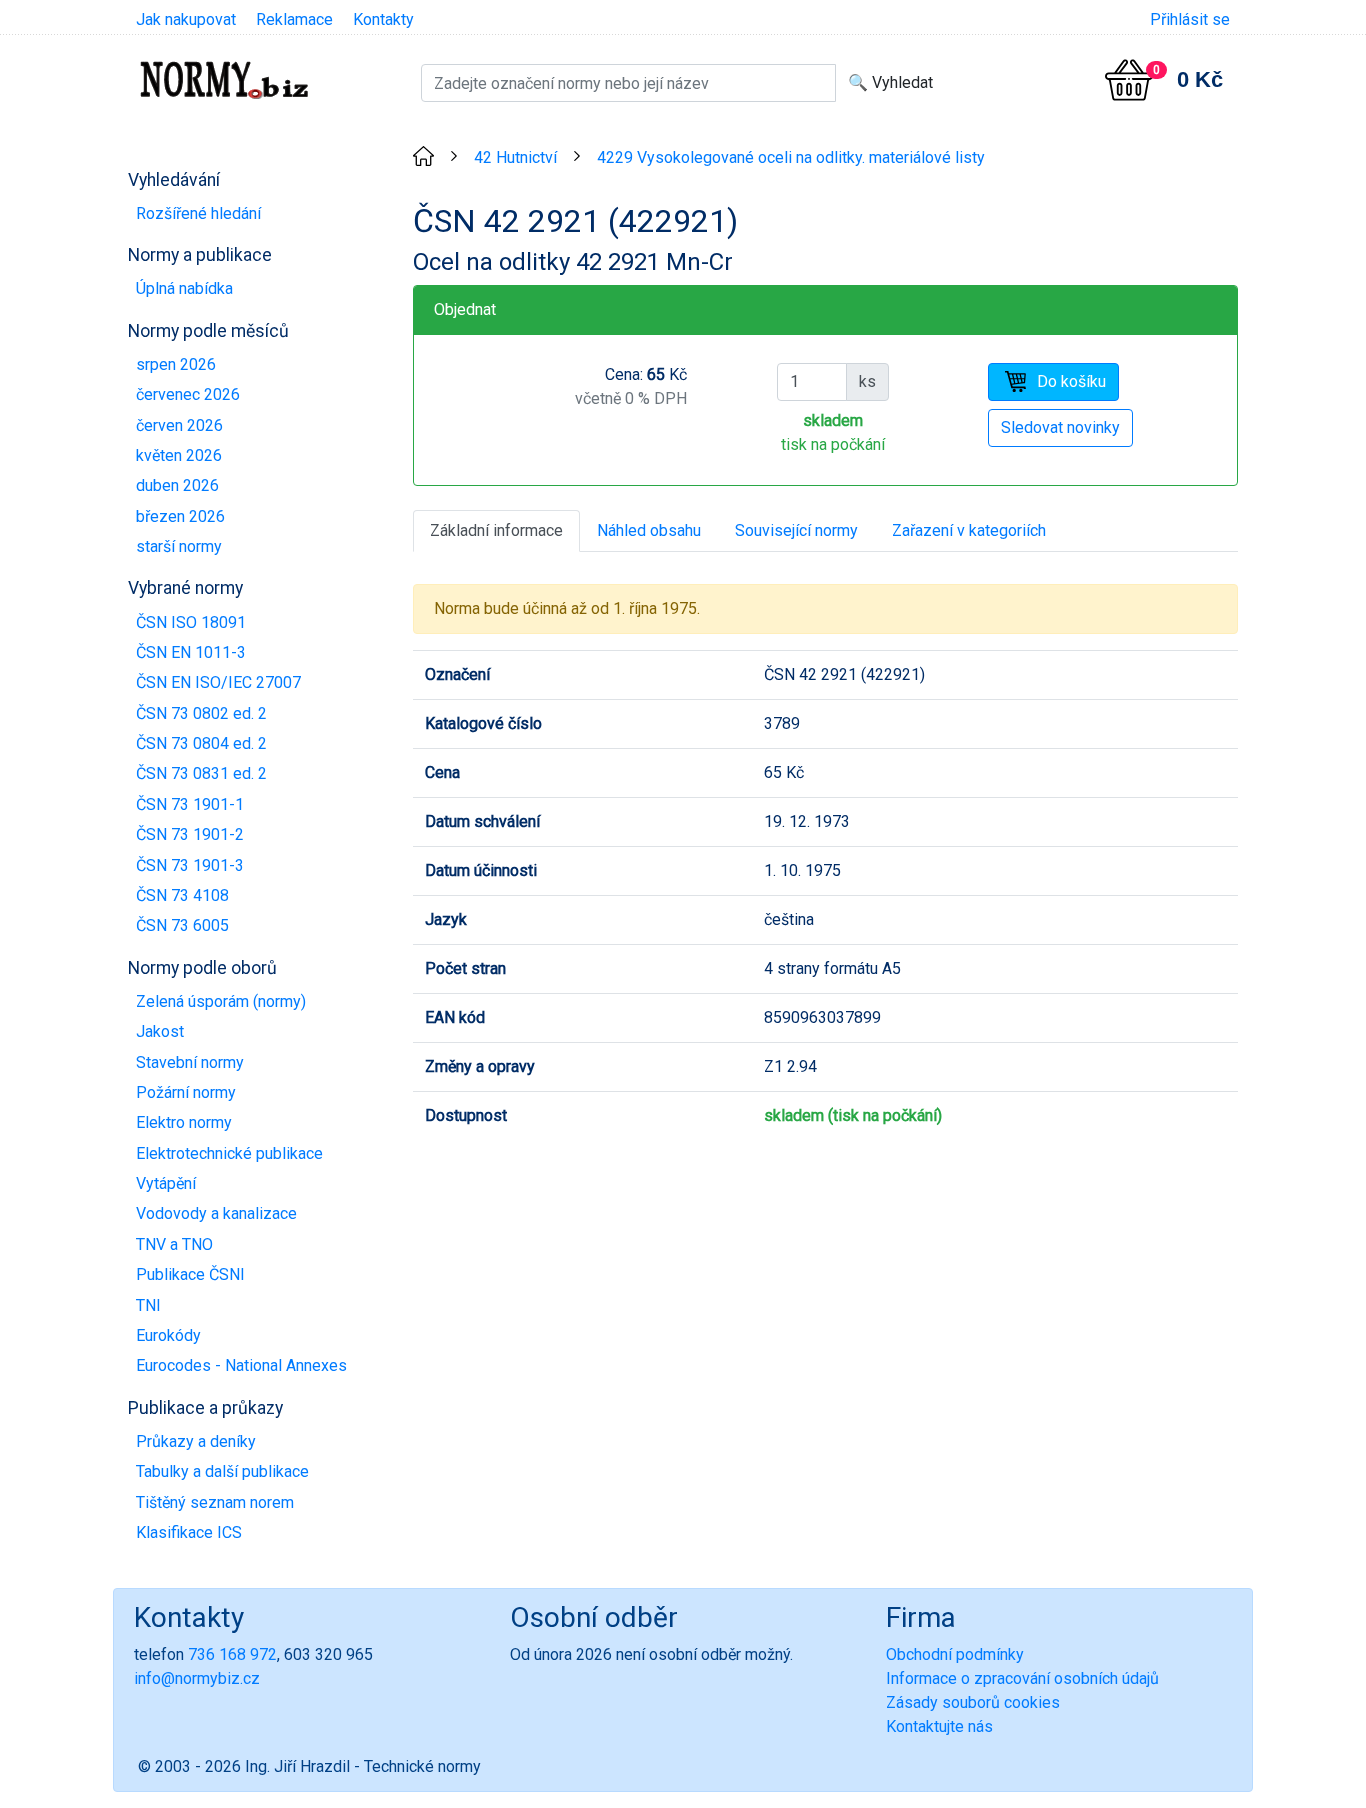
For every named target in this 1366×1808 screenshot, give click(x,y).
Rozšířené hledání (198, 213)
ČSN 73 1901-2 (190, 834)
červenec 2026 (188, 394)
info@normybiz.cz (197, 1678)
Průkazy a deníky (196, 1441)
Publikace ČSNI (190, 1274)
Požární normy (186, 1092)
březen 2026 (180, 516)
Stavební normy (190, 1062)
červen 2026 (179, 425)
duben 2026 (177, 485)
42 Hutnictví (515, 157)
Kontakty (383, 19)
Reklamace (294, 19)
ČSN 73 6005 (182, 925)
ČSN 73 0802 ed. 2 (201, 713)
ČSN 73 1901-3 (190, 865)
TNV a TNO (174, 1244)
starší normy (179, 546)
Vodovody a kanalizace (216, 1213)
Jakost (160, 1031)
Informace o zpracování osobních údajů (1022, 1678)
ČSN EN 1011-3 (191, 652)
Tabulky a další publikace (222, 1471)
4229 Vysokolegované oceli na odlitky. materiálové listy (791, 157)
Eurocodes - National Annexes (241, 1365)
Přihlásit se (1190, 19)
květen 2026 (179, 455)
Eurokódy (168, 1335)
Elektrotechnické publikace (229, 1153)
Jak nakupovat (186, 19)
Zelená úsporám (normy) (221, 1001)
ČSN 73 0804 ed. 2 (201, 743)
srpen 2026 (176, 364)
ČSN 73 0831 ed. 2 (201, 773)
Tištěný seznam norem (215, 1502)
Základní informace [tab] (496, 530)
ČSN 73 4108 (182, 895)
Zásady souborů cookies (973, 1702)
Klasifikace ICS (189, 1532)
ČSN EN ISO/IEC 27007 (218, 682)
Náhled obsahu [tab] (649, 530)
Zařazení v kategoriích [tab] (969, 530)
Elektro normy (184, 1122)
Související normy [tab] (796, 530)
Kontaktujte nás (939, 1726)
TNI (148, 1305)
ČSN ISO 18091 (191, 622)
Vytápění (166, 1183)
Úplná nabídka (184, 288)
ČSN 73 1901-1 (190, 804)
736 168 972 (232, 1654)
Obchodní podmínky (955, 1654)
